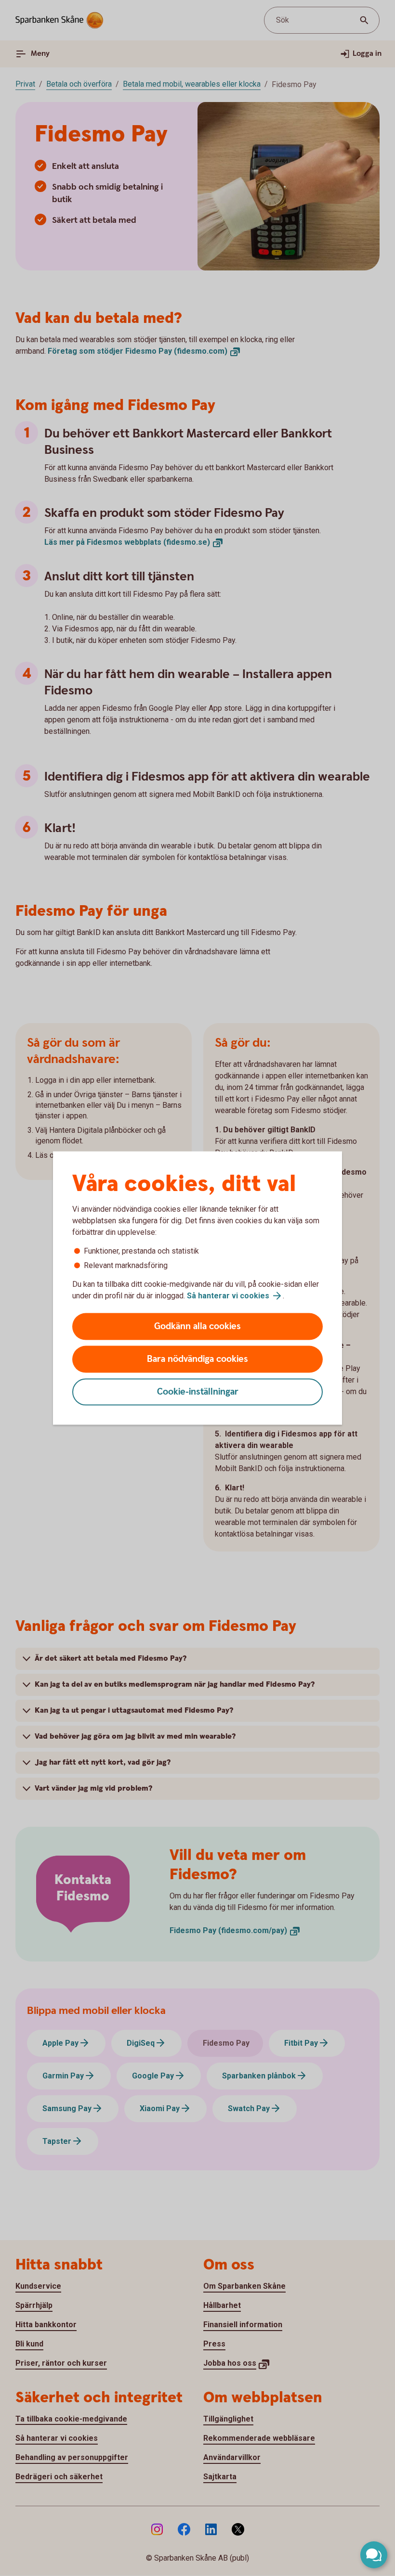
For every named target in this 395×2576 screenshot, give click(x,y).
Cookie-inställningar (198, 1392)
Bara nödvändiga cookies (197, 1359)
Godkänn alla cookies (197, 1326)
